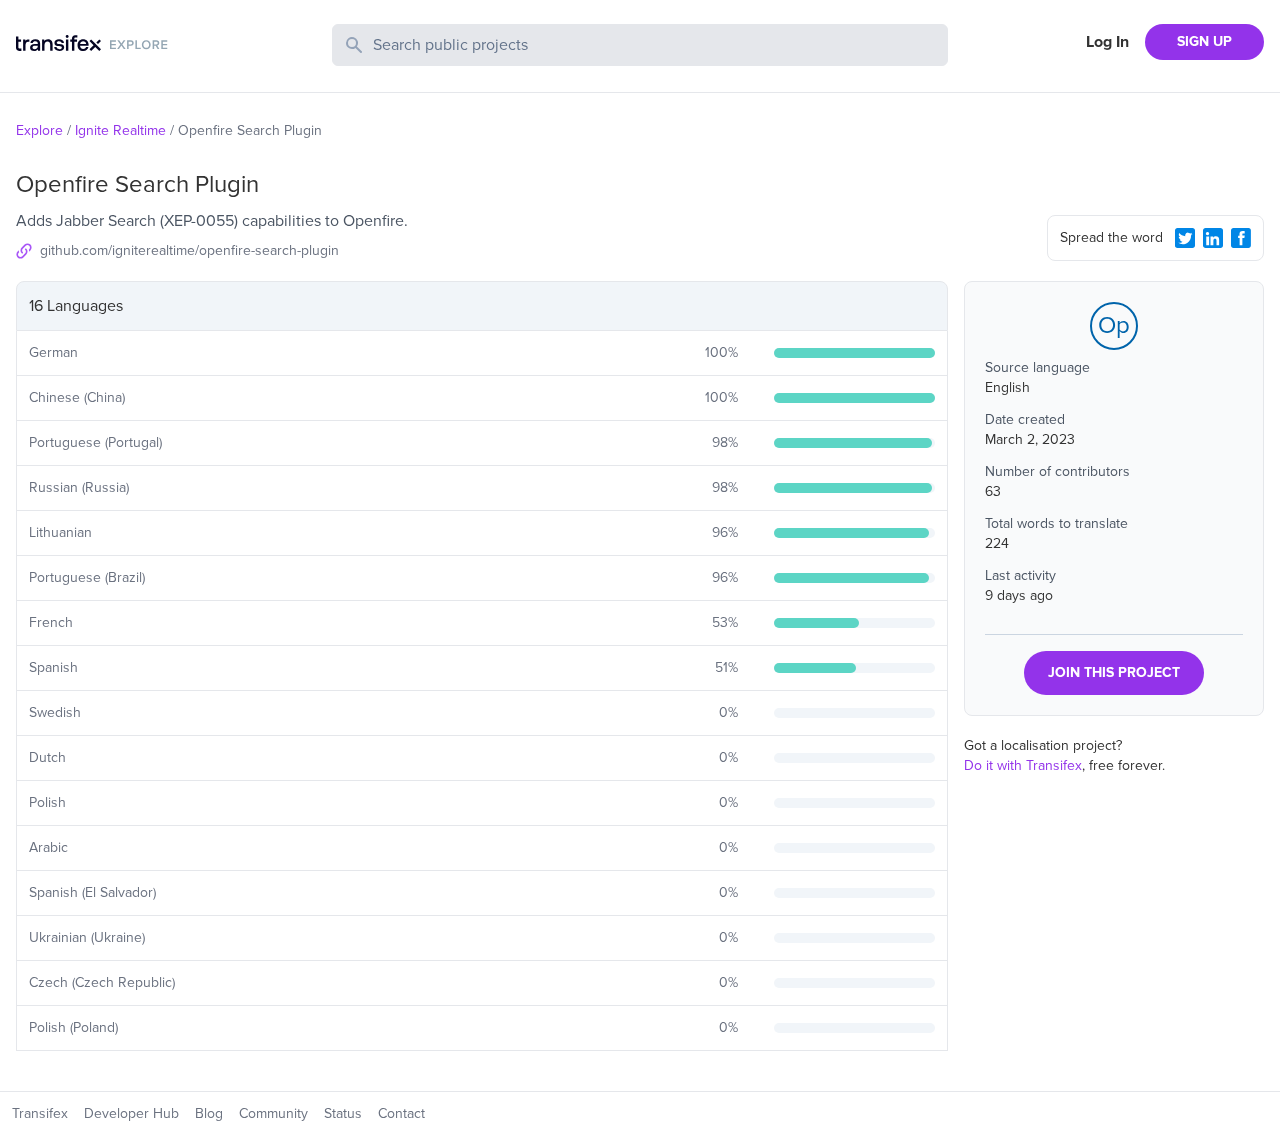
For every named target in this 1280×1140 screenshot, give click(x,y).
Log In (1107, 42)
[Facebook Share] (1241, 238)
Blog (209, 1113)
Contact (401, 1113)
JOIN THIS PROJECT (1114, 672)
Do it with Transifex (1023, 765)
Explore (39, 130)
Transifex (40, 1113)
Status (343, 1113)
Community (273, 1113)
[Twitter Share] (1185, 238)
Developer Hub (131, 1113)
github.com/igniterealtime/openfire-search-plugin (189, 250)
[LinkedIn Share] (1213, 238)
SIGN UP (1204, 41)
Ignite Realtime (120, 130)
